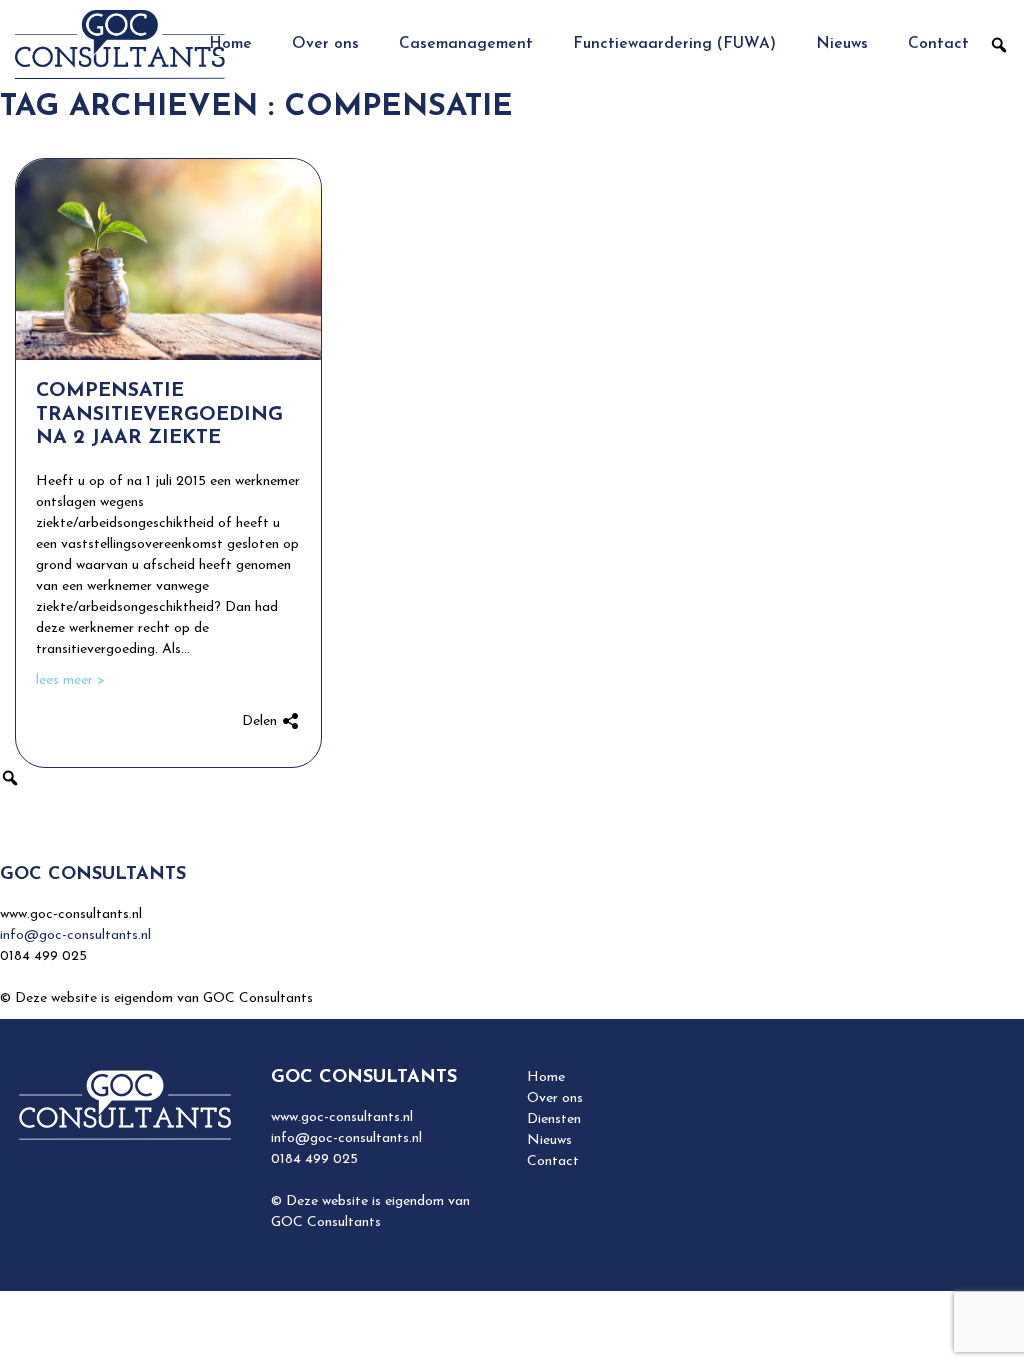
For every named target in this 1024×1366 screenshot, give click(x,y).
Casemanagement (466, 44)
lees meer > (70, 680)
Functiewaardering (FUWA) (674, 44)
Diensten (554, 1119)
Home (230, 44)
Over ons (325, 44)
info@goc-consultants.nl (75, 935)
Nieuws (842, 44)
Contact (938, 44)
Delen (261, 721)
